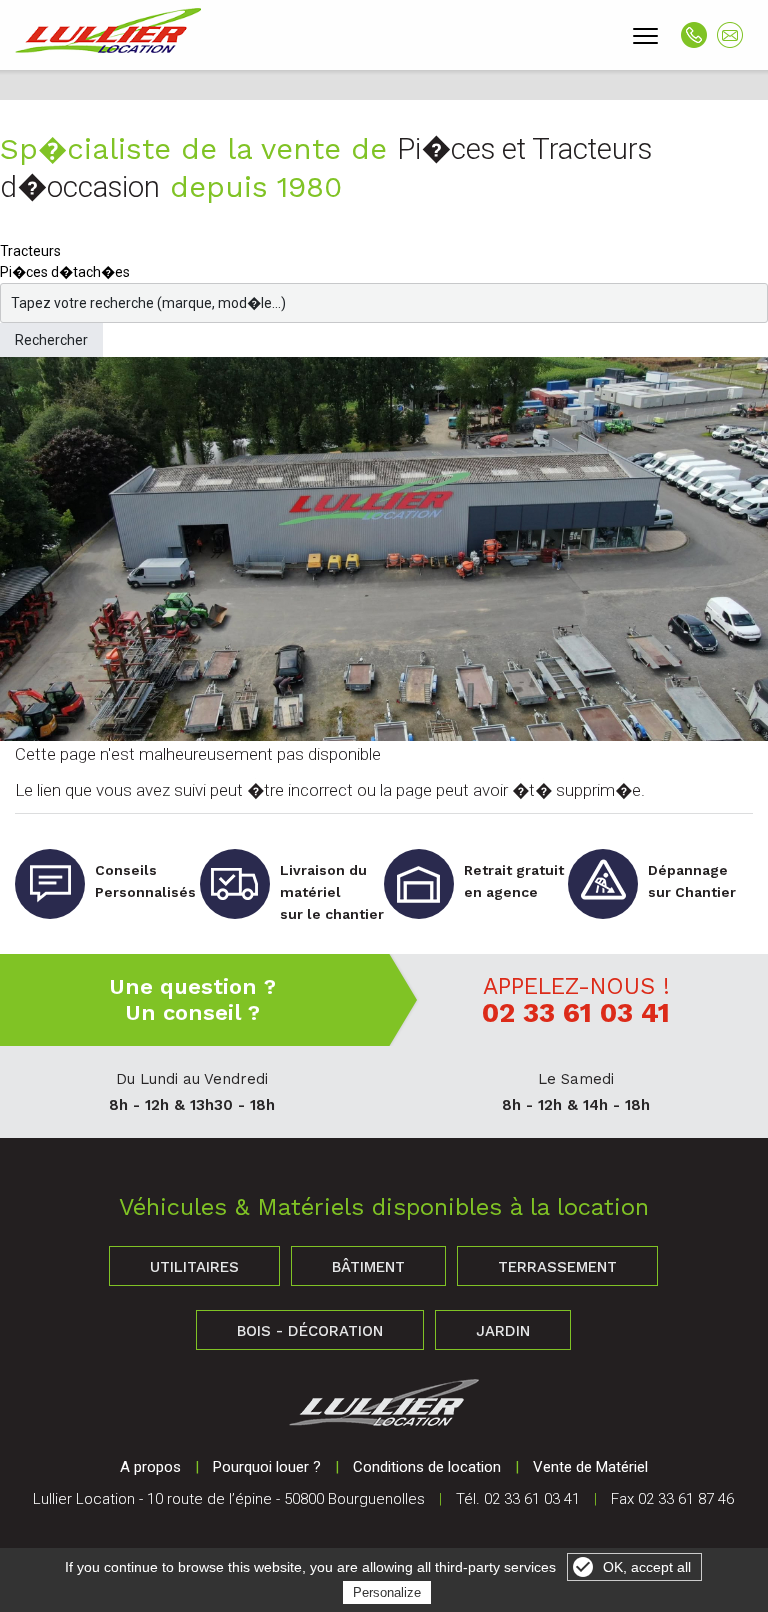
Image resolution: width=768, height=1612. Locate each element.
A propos (150, 1467)
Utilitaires (194, 1267)
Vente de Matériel (590, 1467)
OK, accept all (647, 1567)
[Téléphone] (694, 35)
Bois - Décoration (310, 1331)
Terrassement (557, 1267)
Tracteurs (30, 251)
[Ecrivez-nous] (730, 35)
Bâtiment (368, 1267)
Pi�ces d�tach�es (65, 272)
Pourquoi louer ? (267, 1467)
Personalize (387, 1592)
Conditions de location (427, 1467)
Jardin (503, 1331)
